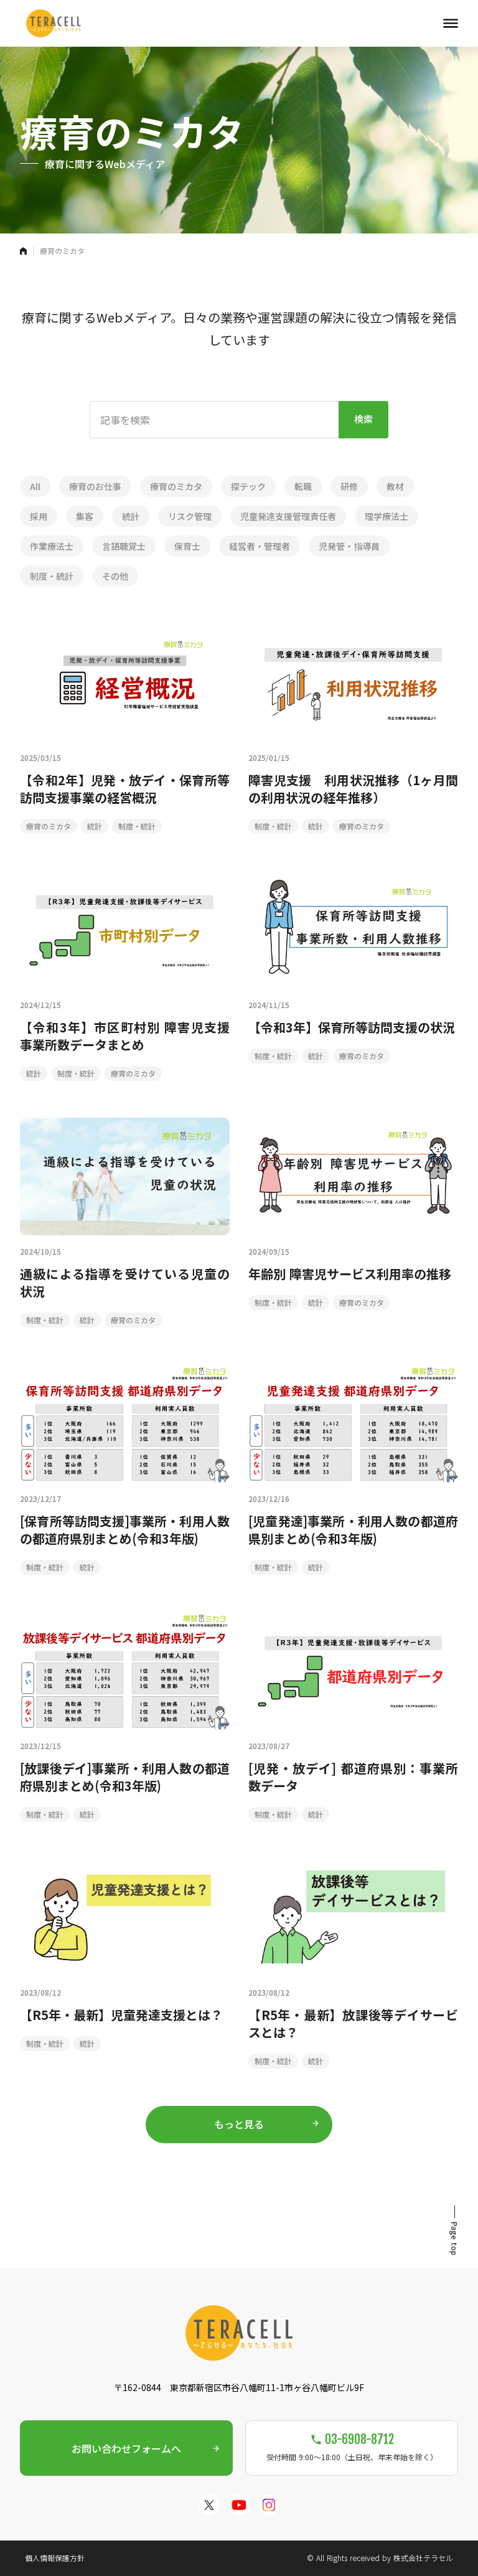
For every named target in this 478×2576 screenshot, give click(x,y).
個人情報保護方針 (55, 2558)
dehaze (451, 24)
